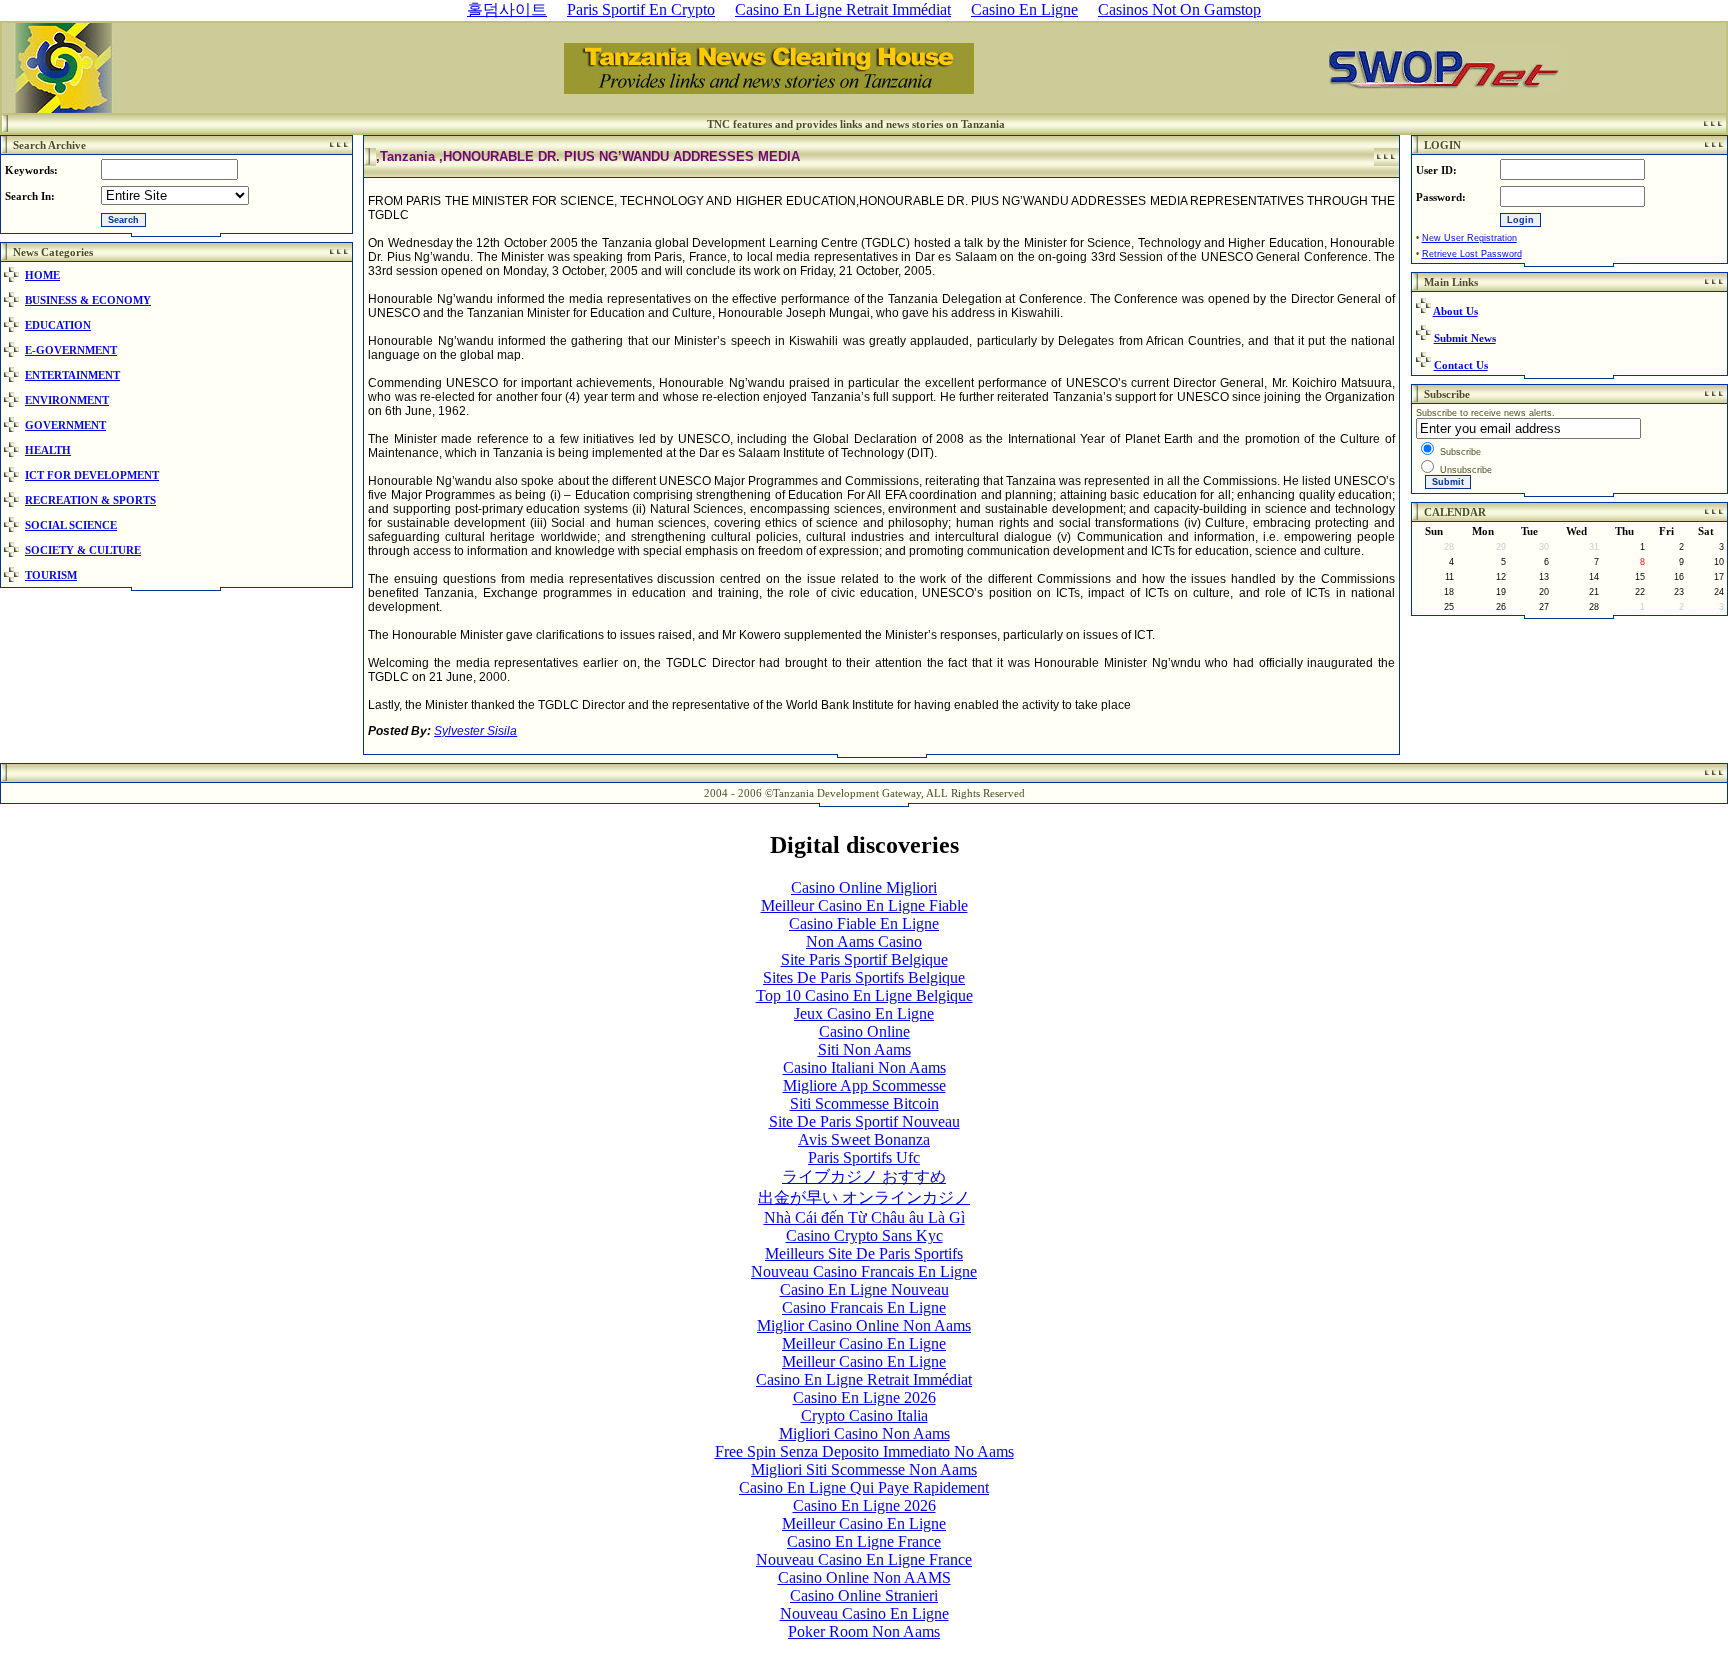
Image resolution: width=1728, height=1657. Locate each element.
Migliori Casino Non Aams (864, 1433)
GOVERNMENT (65, 425)
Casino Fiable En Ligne (864, 923)
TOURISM (51, 575)
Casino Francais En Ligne (864, 1307)
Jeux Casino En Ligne (864, 1013)
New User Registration (1469, 238)
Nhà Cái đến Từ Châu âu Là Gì (864, 1217)
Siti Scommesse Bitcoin (864, 1103)
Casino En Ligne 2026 (864, 1397)
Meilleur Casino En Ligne (864, 1343)
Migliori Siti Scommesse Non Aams (864, 1469)
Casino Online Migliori (864, 887)
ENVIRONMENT (67, 400)
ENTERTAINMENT (72, 375)
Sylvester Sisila (475, 731)
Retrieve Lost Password (1472, 254)
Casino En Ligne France (864, 1541)
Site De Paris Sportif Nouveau (864, 1121)
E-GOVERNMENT (71, 350)
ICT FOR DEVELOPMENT (92, 475)
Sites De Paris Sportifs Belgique (864, 977)
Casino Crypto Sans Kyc (864, 1235)
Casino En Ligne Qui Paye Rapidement (864, 1487)
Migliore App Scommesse (864, 1085)
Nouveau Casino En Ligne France (864, 1559)
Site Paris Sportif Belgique (864, 959)
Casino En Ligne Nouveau (864, 1289)
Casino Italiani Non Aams (864, 1067)
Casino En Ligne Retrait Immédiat (864, 1379)
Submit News (1465, 338)
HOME (42, 275)
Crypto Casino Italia (864, 1415)
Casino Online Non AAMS (864, 1577)
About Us (1455, 311)
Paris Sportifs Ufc (864, 1157)
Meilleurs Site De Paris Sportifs (864, 1253)
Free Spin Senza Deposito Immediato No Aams (864, 1451)
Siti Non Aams (864, 1049)
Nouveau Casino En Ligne (864, 1613)
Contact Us (1461, 365)
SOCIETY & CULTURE (83, 550)
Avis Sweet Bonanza (864, 1139)
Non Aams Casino (864, 941)
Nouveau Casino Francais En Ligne (864, 1271)
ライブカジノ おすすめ (864, 1176)
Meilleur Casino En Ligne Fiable (864, 905)
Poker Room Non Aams (864, 1631)
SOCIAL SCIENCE (71, 525)
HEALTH (48, 450)
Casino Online (864, 1031)
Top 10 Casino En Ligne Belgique (864, 995)
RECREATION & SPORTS (90, 500)
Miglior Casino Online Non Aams (864, 1325)
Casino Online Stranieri (864, 1595)
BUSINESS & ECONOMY (88, 300)
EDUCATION (58, 325)
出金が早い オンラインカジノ (864, 1197)
